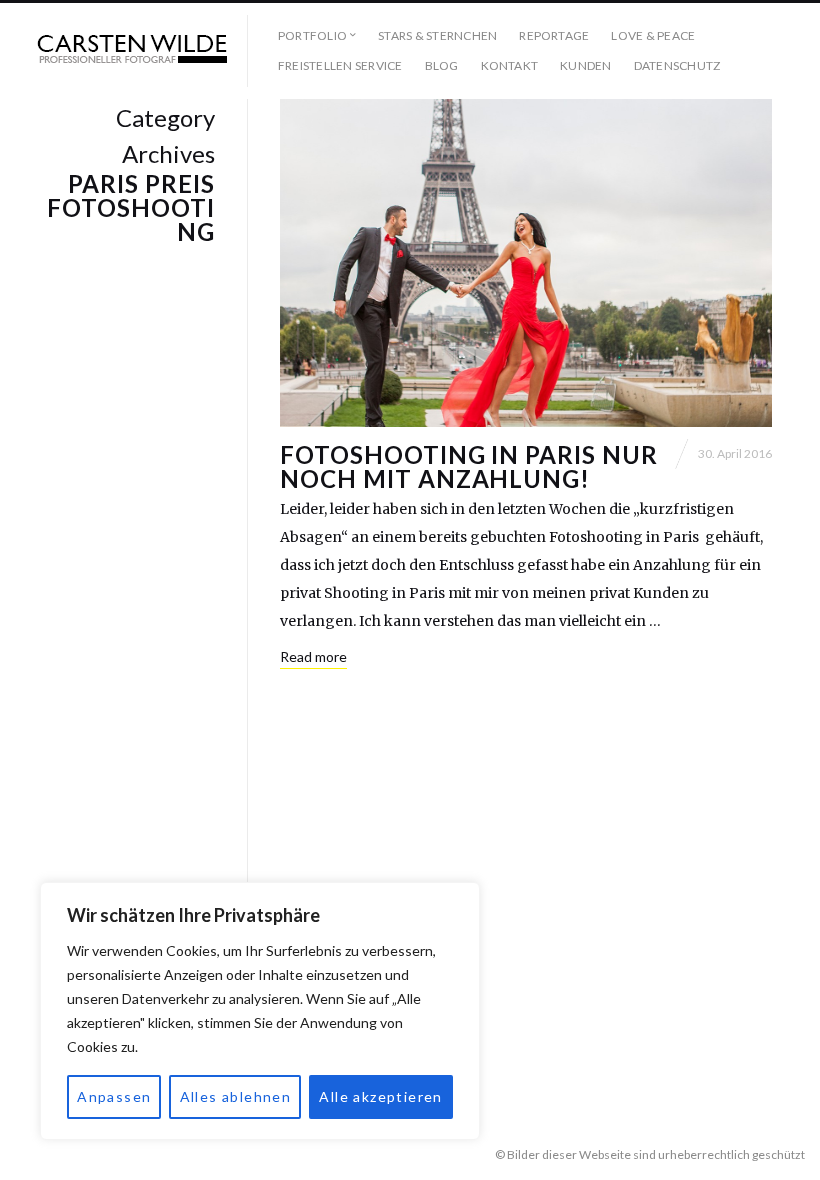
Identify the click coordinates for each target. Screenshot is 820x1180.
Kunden (585, 65)
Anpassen (114, 1096)
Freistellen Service (340, 65)
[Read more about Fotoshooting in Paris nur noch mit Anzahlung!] (526, 263)
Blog (442, 65)
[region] (260, 1011)
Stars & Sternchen (437, 35)
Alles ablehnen (236, 1096)
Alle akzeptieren (380, 1096)
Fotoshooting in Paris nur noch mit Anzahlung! (469, 466)
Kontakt (510, 65)
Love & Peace (653, 35)
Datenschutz (677, 65)
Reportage (554, 35)
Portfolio (312, 35)
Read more (313, 656)
